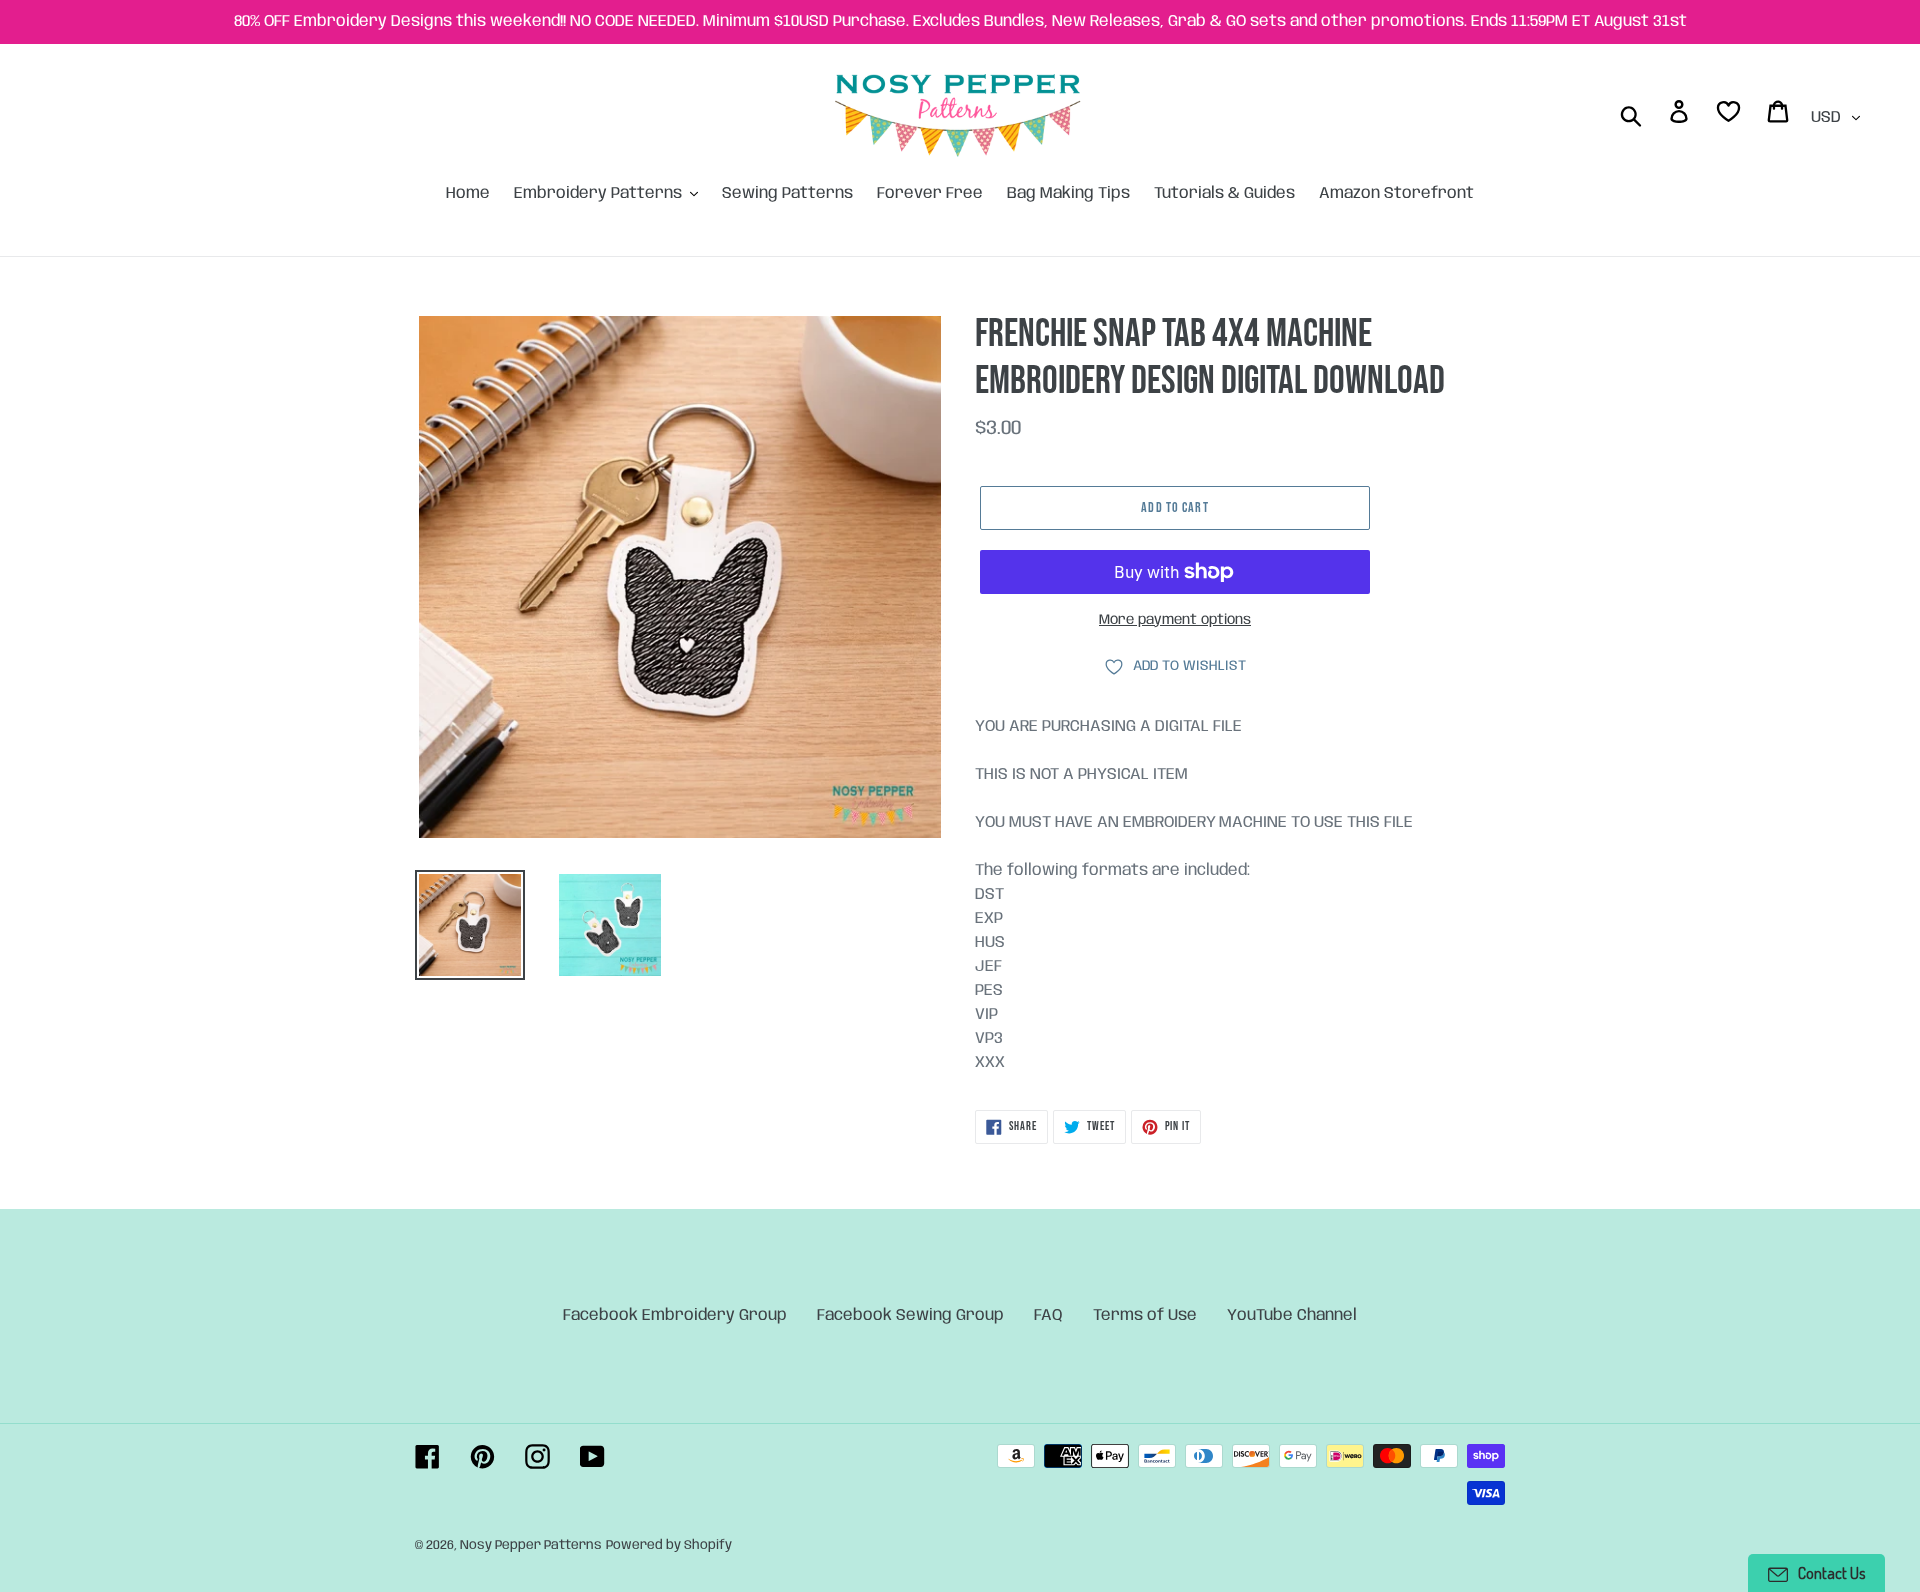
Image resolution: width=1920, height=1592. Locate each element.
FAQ (1048, 1315)
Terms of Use (1145, 1315)
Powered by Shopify (669, 1545)
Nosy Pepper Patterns (531, 1545)
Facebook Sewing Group (910, 1315)
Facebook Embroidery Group (675, 1315)
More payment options (1175, 620)
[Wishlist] (1730, 115)
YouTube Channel (1292, 1315)
